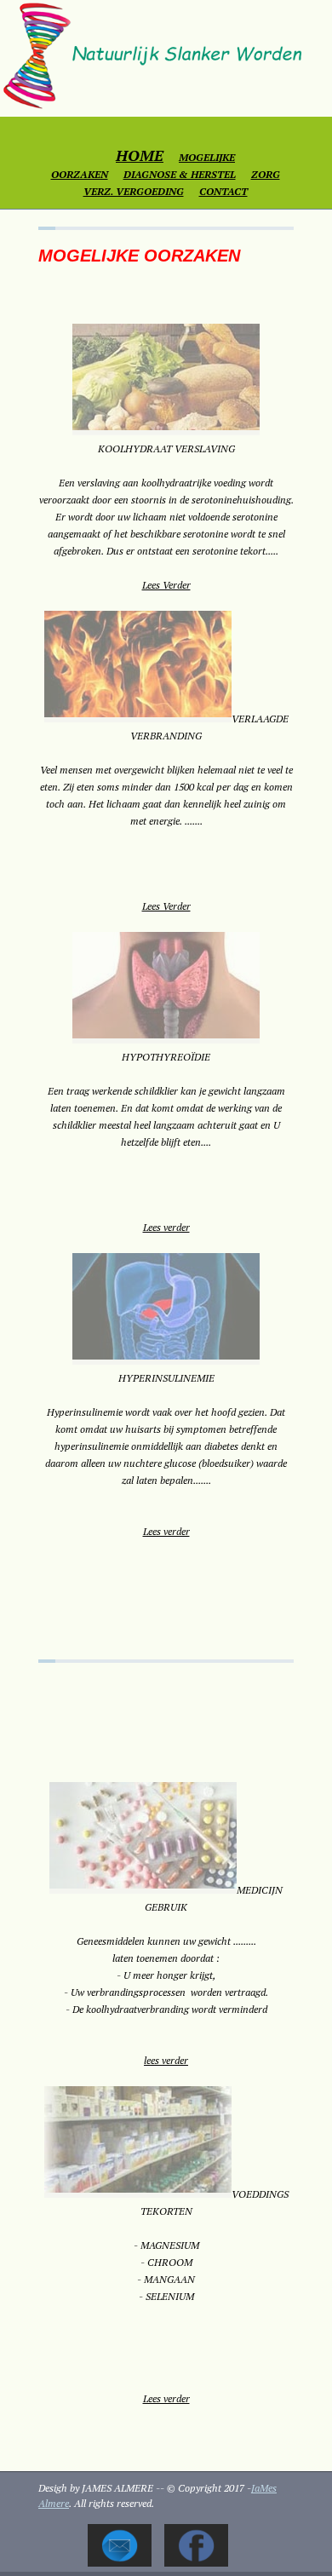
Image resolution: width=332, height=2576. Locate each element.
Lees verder (166, 1227)
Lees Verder (166, 585)
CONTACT (223, 191)
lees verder (166, 2060)
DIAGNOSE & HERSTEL (180, 174)
